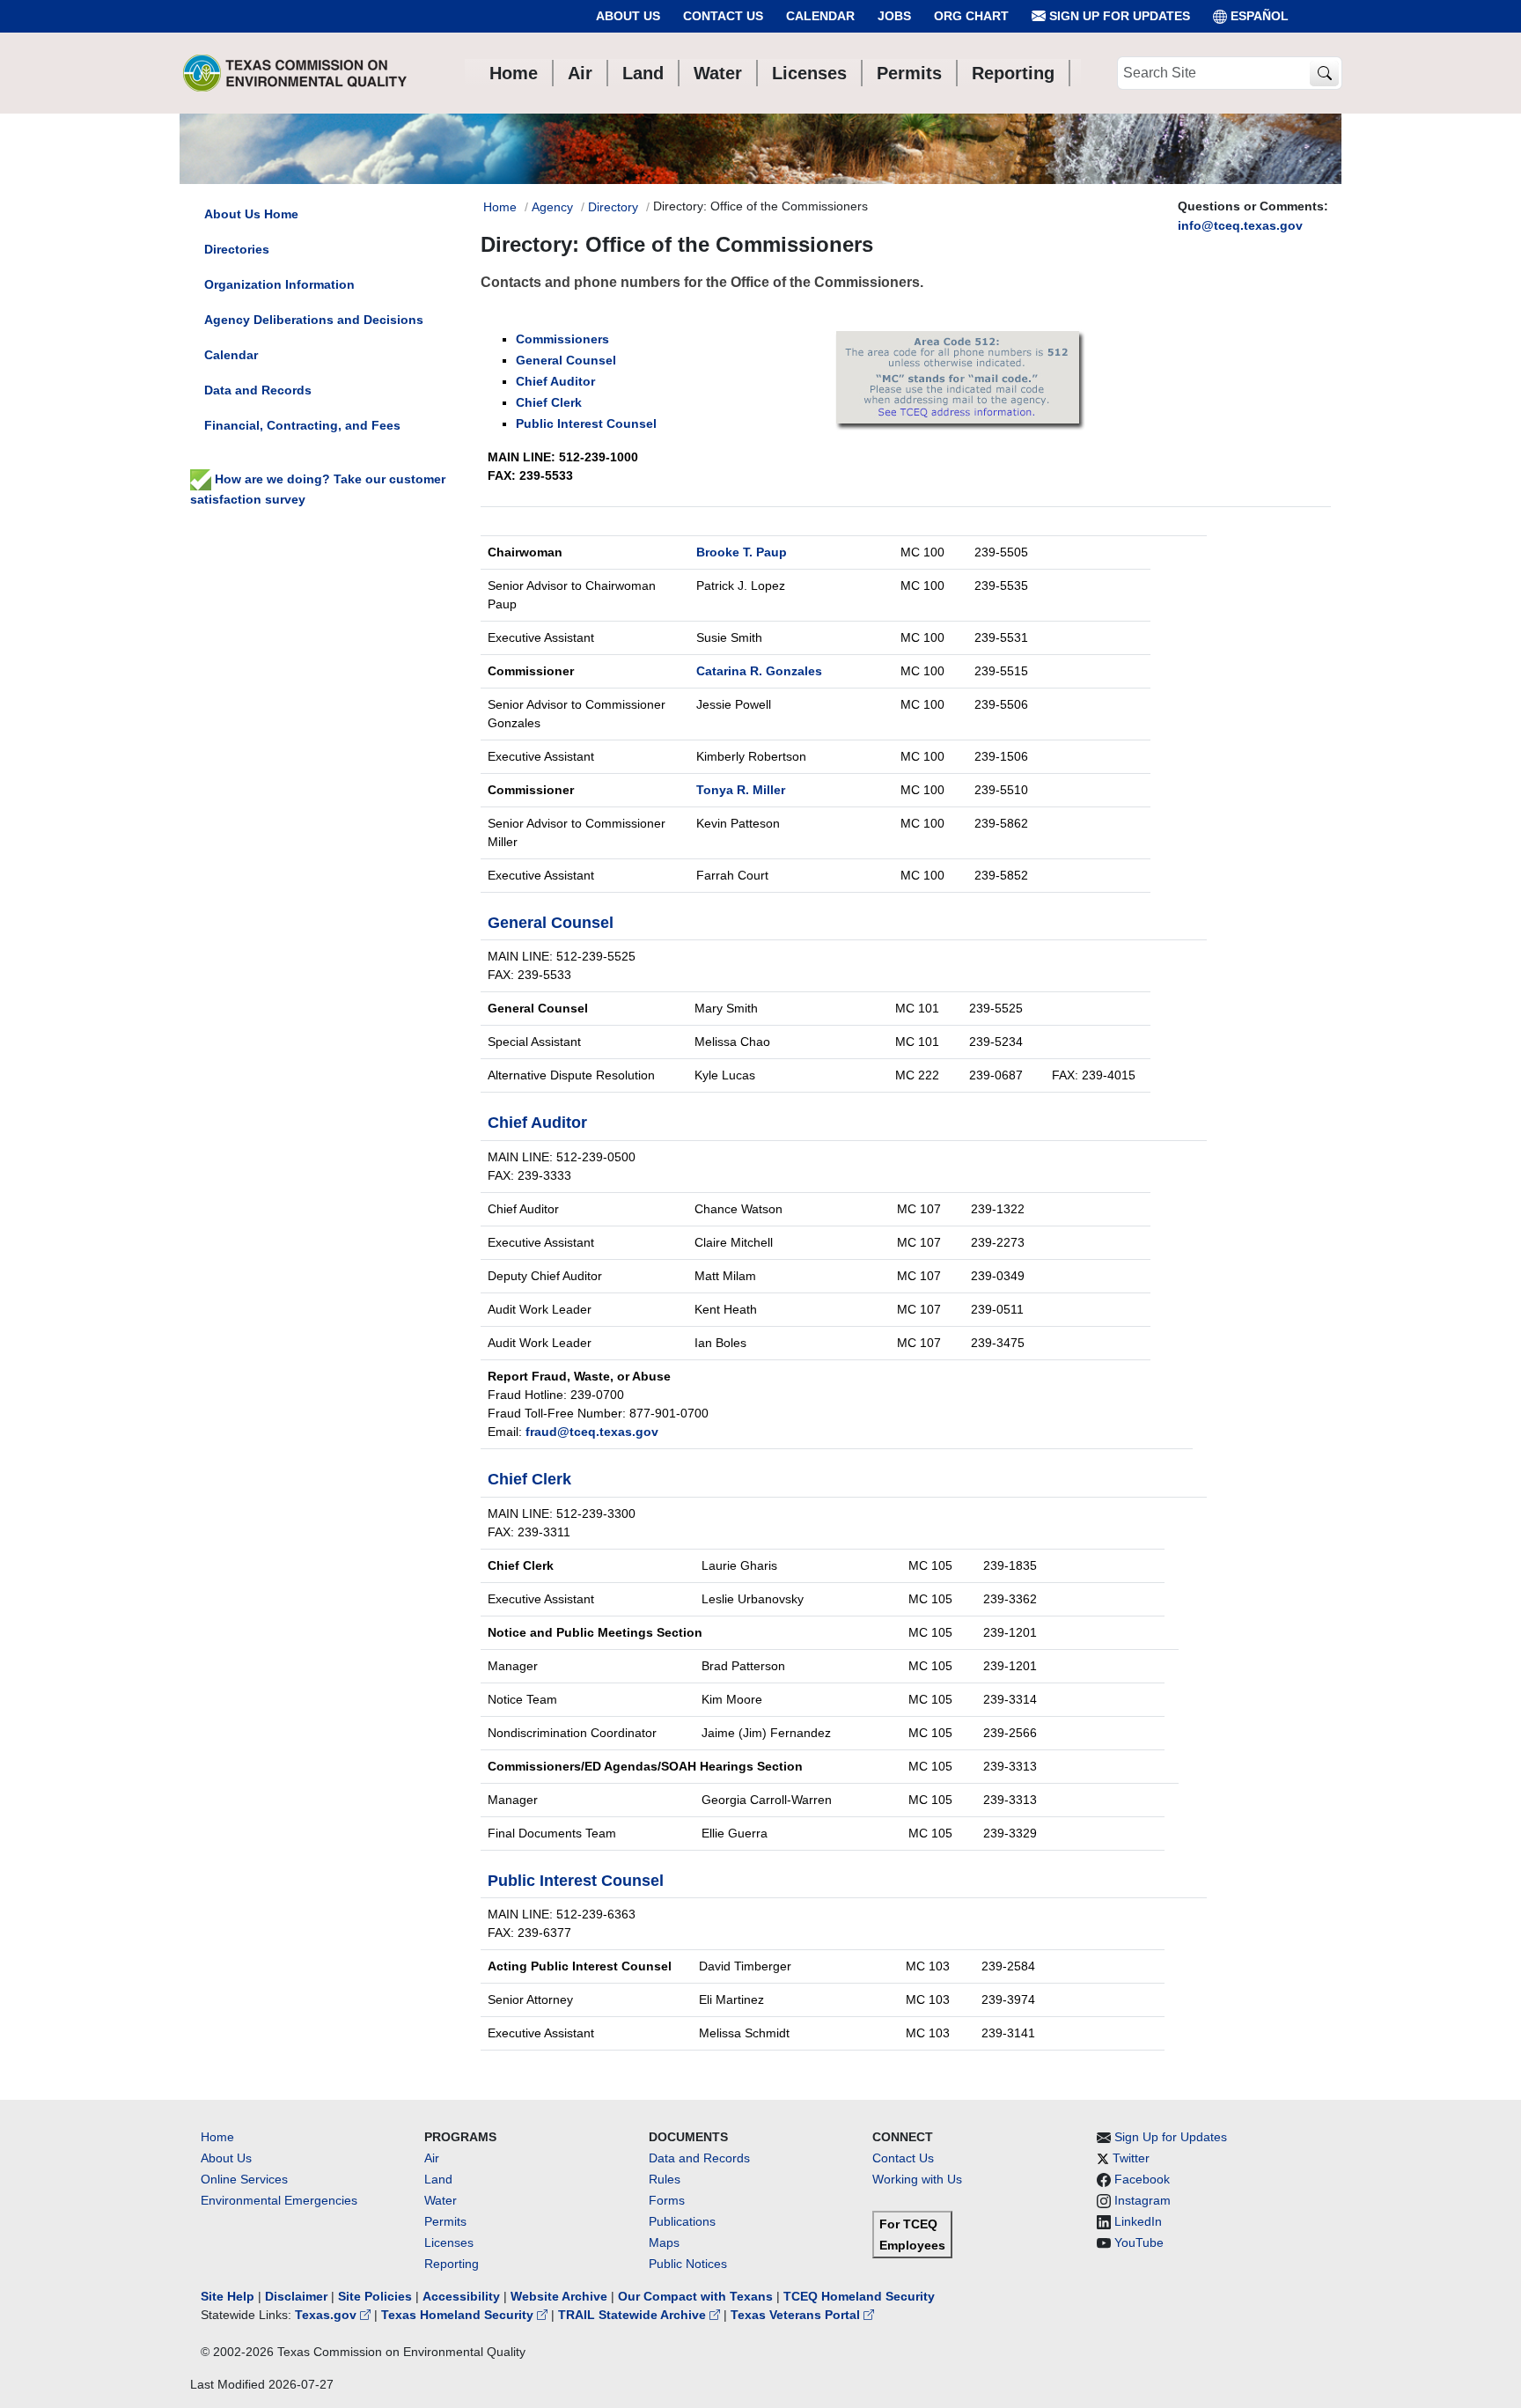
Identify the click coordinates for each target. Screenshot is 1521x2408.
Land (438, 2179)
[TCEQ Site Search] (1324, 74)
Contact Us (723, 16)
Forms (667, 2200)
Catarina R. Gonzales (759, 671)
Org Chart (971, 16)
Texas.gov (327, 2315)
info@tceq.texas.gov (1240, 225)
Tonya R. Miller (741, 790)
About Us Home (251, 214)
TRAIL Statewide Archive (634, 2315)
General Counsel (566, 360)
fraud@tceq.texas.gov (592, 1432)
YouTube (1139, 2242)
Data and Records (258, 390)
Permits (445, 2221)
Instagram (1143, 2200)
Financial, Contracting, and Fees (302, 425)
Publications (682, 2221)
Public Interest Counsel (586, 423)
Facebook (1142, 2179)
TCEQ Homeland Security (859, 2296)
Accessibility (463, 2296)
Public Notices (688, 2264)
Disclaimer (296, 2296)
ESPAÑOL (1260, 16)
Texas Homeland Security (459, 2315)
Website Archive (559, 2296)
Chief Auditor (555, 381)
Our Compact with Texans (695, 2296)
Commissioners (562, 339)
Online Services (244, 2179)
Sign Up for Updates (1118, 16)
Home (500, 207)
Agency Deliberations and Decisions (314, 320)
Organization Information (279, 284)
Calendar (820, 16)
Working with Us (917, 2179)
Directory (613, 207)
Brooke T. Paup (742, 552)
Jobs (894, 16)
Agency (552, 207)
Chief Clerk (549, 402)
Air (432, 2158)
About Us (628, 16)
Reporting (452, 2264)
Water (441, 2200)
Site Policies (375, 2296)
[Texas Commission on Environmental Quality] (295, 73)
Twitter (1131, 2158)
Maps (664, 2242)
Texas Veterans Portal (797, 2315)
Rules (665, 2179)
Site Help (228, 2296)
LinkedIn (1138, 2221)
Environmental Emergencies (279, 2200)
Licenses (449, 2242)
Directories (237, 249)
